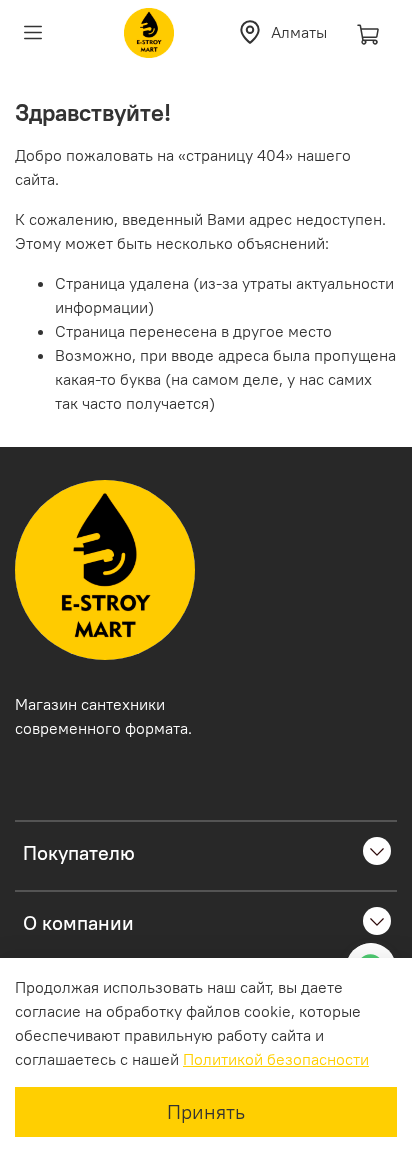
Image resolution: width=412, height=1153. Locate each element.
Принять (206, 1111)
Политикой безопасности (276, 1059)
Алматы (299, 32)
